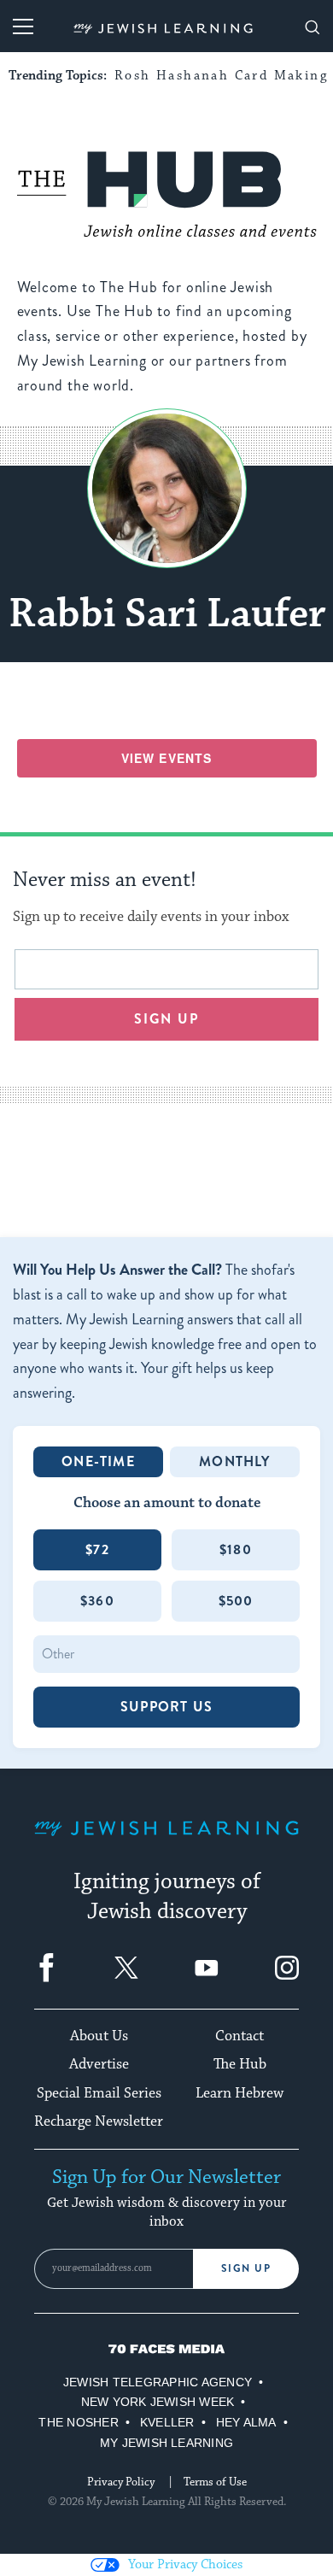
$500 (236, 1601)
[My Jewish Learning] (166, 1842)
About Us (99, 2036)
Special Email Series (99, 2093)
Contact (240, 2036)
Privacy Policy (121, 2482)
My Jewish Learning (166, 2443)
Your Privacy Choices (185, 2564)
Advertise (99, 2064)
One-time (98, 1461)
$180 (236, 1549)
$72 (97, 1549)
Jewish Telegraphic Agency (158, 2382)
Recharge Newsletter (99, 2121)
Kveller (167, 2422)
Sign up (167, 1019)
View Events (166, 758)
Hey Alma (246, 2422)
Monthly (234, 1461)
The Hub (240, 2064)
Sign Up (246, 2268)
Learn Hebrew (240, 2093)
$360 (97, 1601)
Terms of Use (215, 2482)
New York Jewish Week (158, 2402)
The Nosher (78, 2422)
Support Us (166, 1707)
